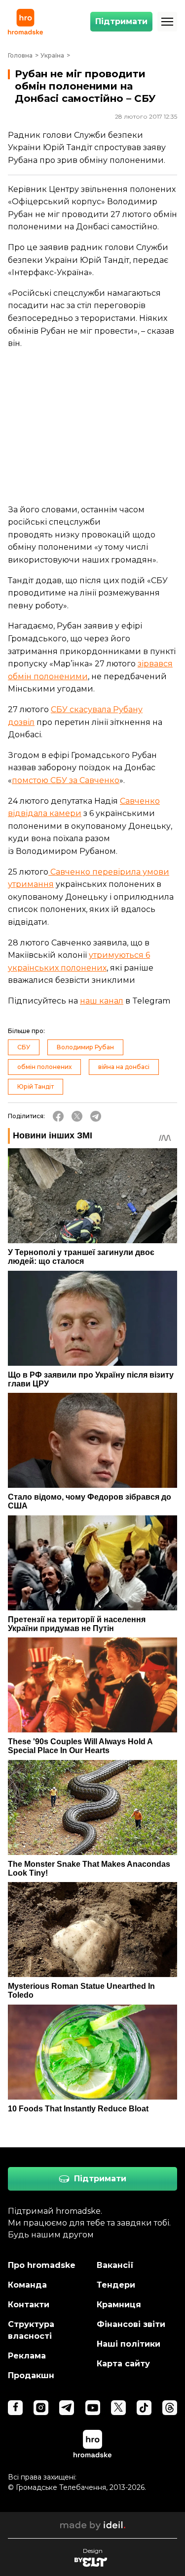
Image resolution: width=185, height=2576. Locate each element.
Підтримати (121, 21)
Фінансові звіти (131, 2324)
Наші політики (129, 2344)
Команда (27, 2285)
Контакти (29, 2305)
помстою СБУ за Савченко (66, 780)
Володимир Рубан (85, 1047)
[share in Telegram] (96, 1116)
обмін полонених (44, 1067)
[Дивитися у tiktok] (144, 2408)
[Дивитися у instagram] (41, 2408)
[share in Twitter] (77, 1116)
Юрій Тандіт (36, 1086)
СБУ (24, 1047)
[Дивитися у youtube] (93, 2408)
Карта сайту (123, 2364)
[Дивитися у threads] (170, 2408)
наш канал (102, 1001)
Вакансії (115, 2265)
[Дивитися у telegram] (67, 2408)
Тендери (116, 2285)
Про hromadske (42, 2265)
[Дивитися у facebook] (15, 2408)
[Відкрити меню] (167, 22)
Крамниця (119, 2305)
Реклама (27, 2356)
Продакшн (31, 2375)
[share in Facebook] (58, 1116)
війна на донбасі (124, 1067)
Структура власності (31, 2330)
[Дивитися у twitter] (118, 2408)
